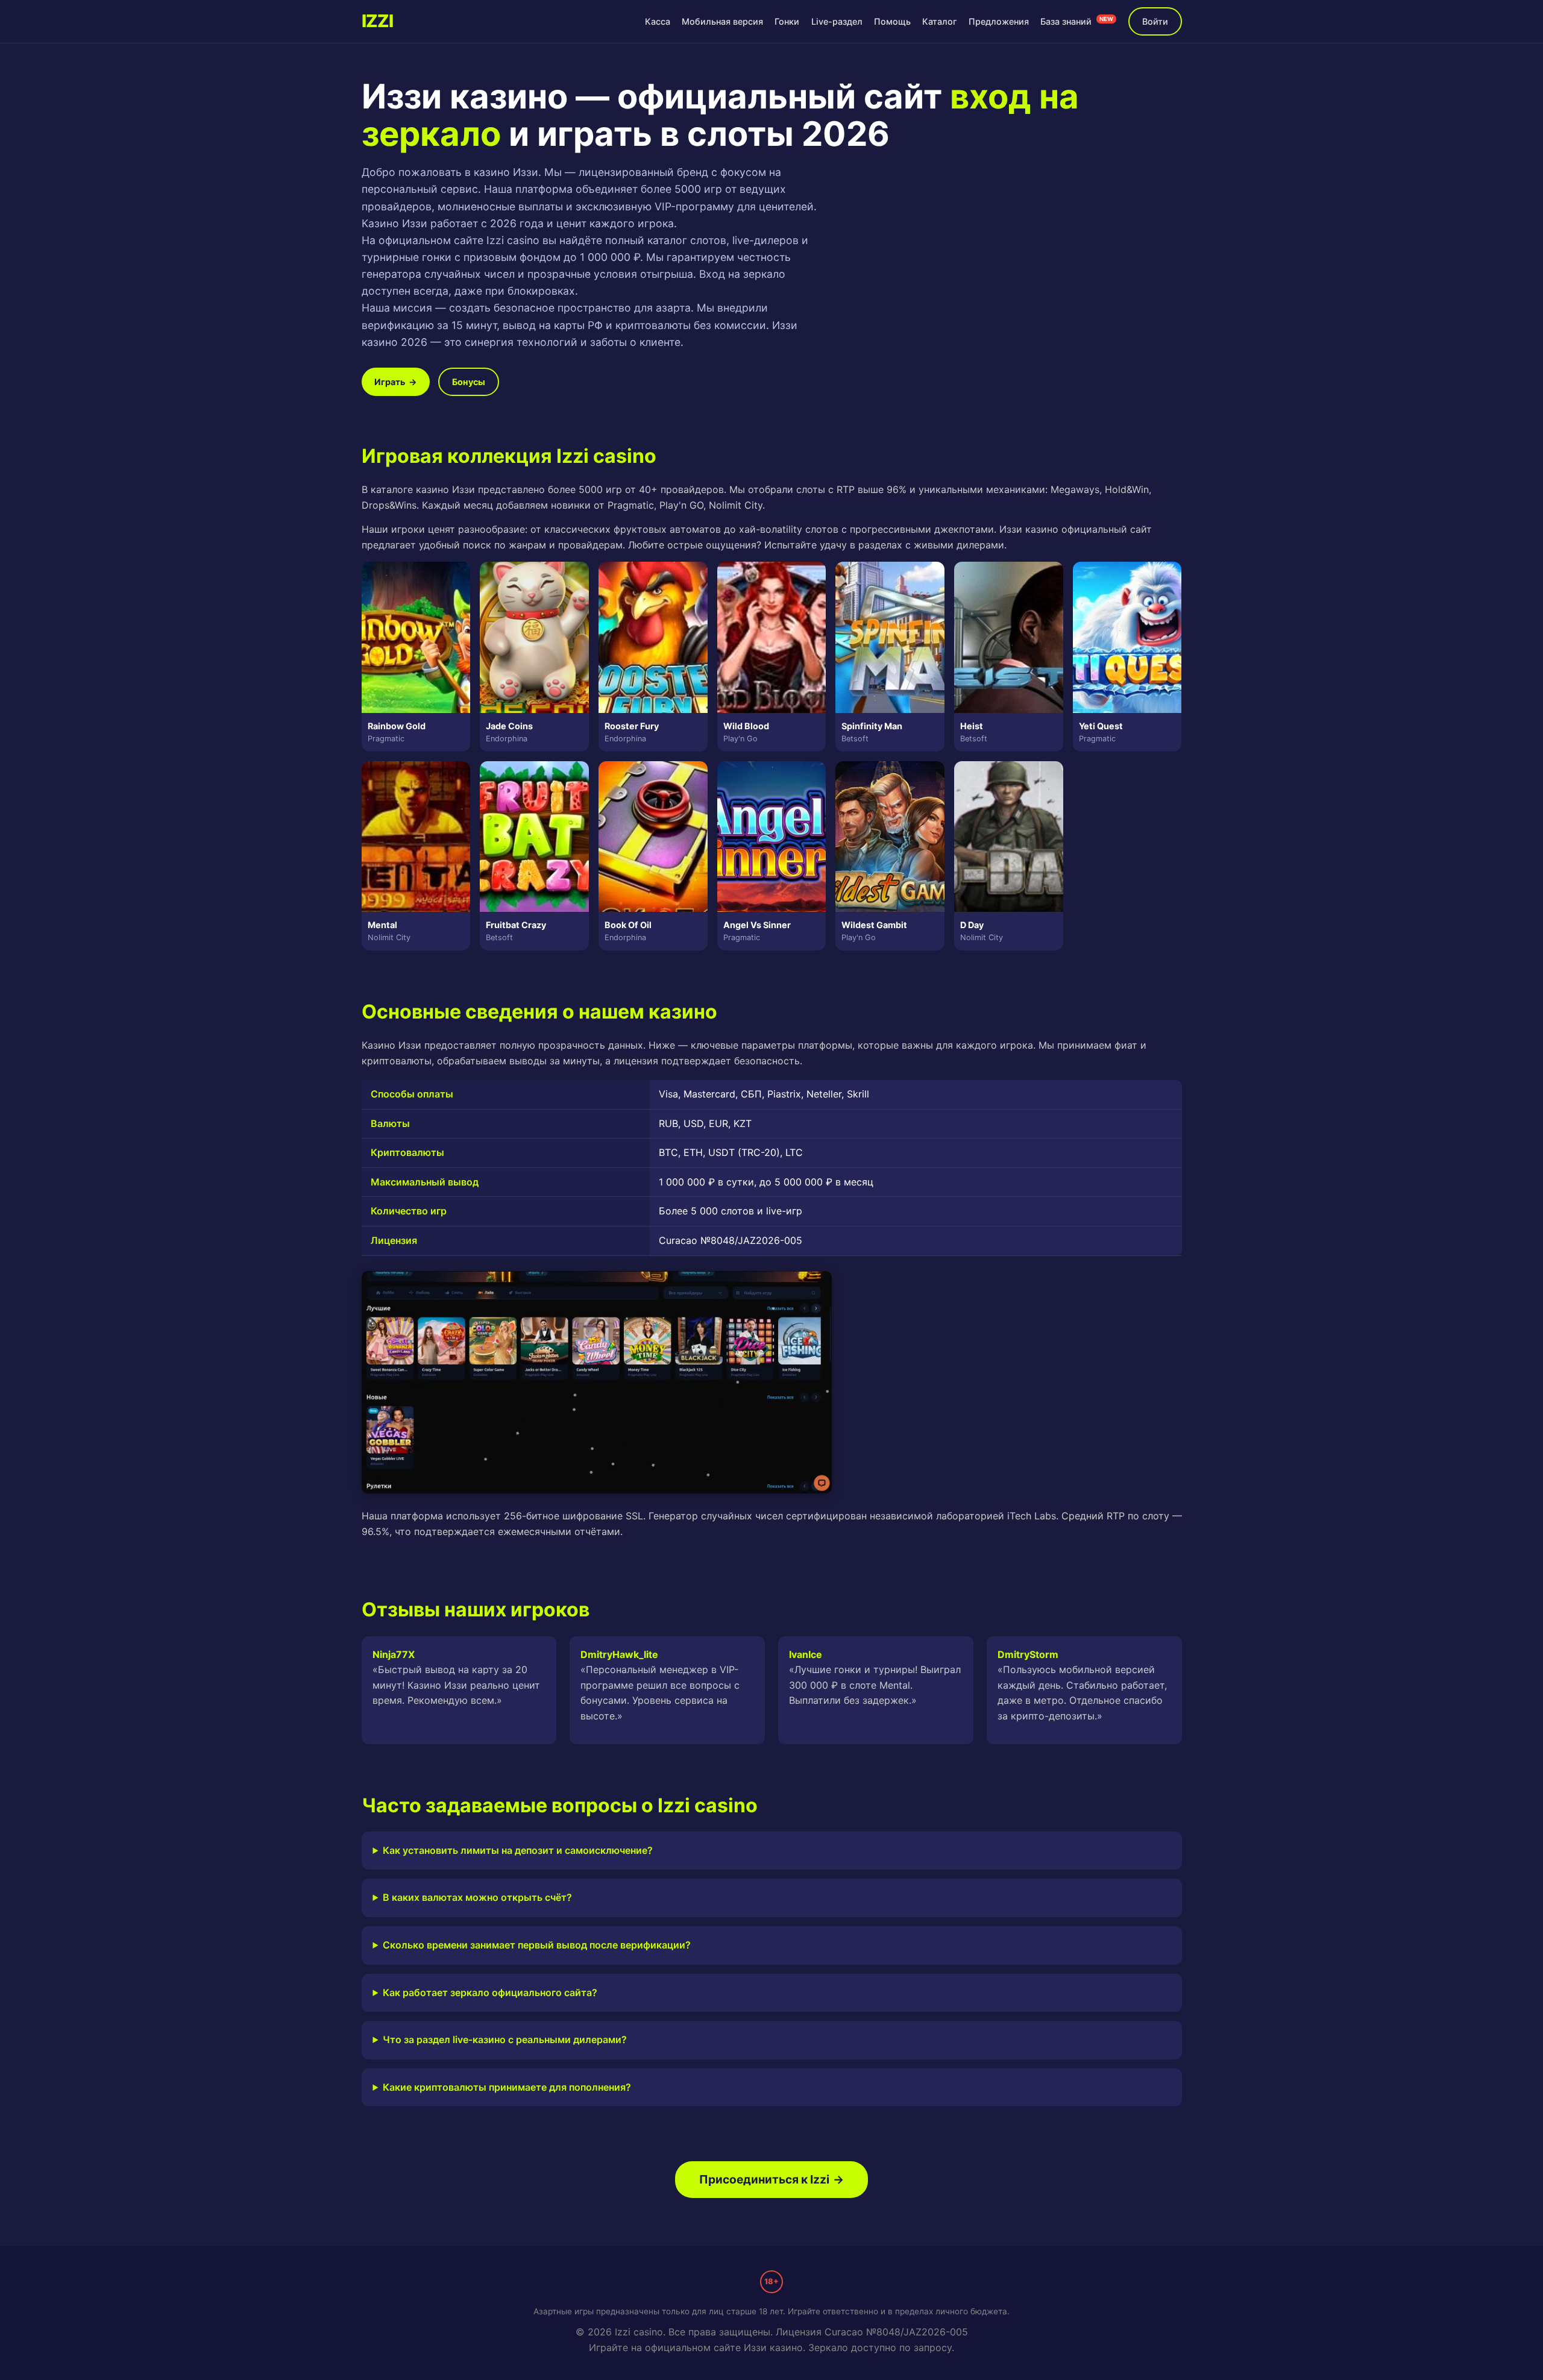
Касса (658, 21)
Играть (396, 382)
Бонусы (469, 382)
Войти (1155, 21)
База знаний (1077, 21)
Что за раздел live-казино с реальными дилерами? (505, 2039)
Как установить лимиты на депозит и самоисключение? (518, 1850)
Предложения (999, 21)
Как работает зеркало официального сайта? (490, 1992)
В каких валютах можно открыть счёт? (477, 1897)
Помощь (892, 21)
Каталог (940, 21)
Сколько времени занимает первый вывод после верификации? (537, 1945)
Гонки (787, 21)
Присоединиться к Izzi (771, 2179)
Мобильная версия (722, 21)
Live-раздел (837, 21)
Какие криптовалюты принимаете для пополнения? (507, 2087)
